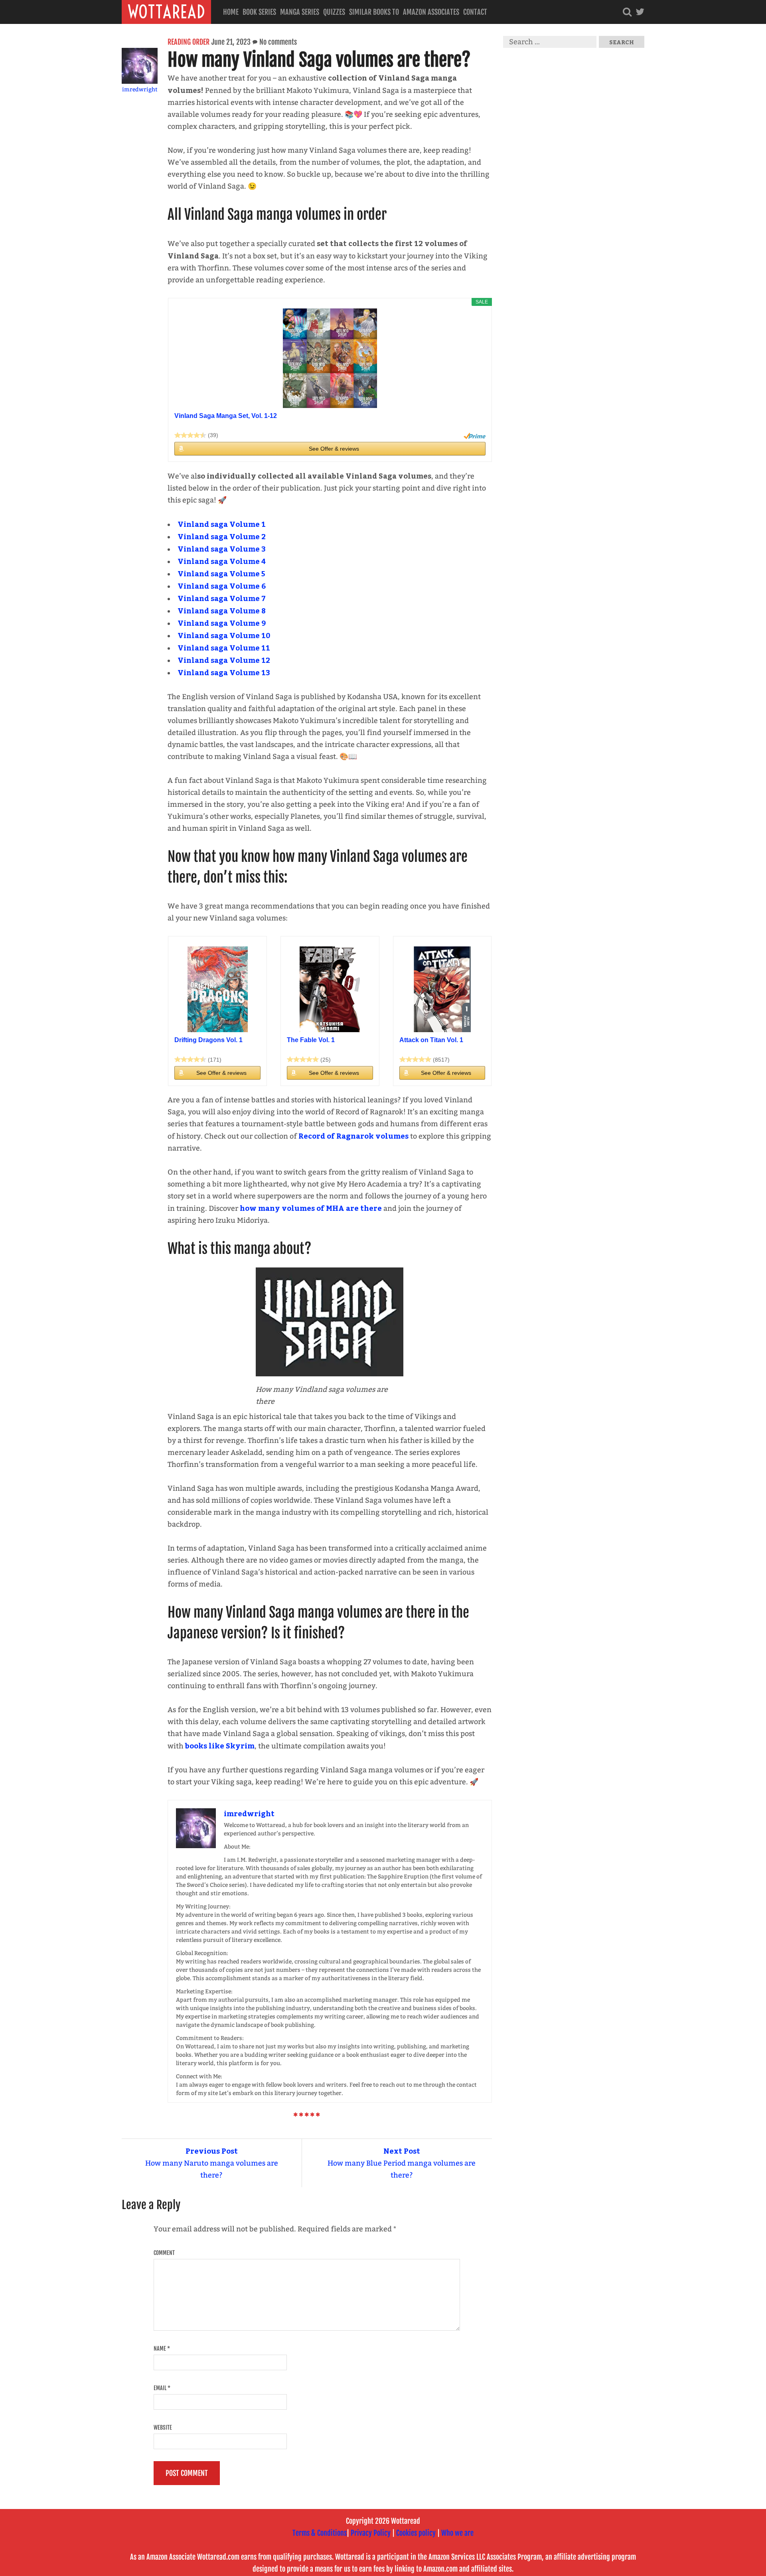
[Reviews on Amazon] (190, 435)
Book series (259, 12)
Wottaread (166, 12)
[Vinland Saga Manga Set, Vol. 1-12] (330, 358)
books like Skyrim (220, 1745)
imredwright (140, 90)
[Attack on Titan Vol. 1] (442, 989)
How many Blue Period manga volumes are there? (402, 2163)
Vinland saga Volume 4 (222, 561)
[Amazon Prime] (475, 436)
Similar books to (374, 12)
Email (162, 2388)
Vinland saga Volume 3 (222, 549)
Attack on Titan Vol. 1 (431, 1040)
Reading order (189, 42)
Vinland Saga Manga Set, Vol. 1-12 (226, 416)
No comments (278, 42)
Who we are (457, 2533)
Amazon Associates (431, 12)
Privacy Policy (371, 2533)
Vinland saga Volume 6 (222, 586)
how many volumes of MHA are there (311, 1208)
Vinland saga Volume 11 (224, 647)
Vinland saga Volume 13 (224, 672)
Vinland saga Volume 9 (222, 623)
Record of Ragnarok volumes (353, 1136)
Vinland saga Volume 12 (224, 660)
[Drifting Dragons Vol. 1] (217, 989)
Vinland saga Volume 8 (222, 610)
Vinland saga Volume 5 (221, 573)
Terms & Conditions (320, 2533)
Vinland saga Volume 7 (222, 598)
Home (231, 12)
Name (162, 2348)
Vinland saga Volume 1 (222, 524)
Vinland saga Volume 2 (222, 536)
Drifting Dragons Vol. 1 (208, 1040)
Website (163, 2427)
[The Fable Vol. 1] (330, 989)
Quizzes (334, 12)
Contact (475, 12)
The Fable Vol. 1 (311, 1040)
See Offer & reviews (334, 449)
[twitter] (640, 12)
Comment (164, 2253)
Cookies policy (416, 2533)
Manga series (300, 12)
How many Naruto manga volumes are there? (212, 2163)
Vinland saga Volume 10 (224, 635)
